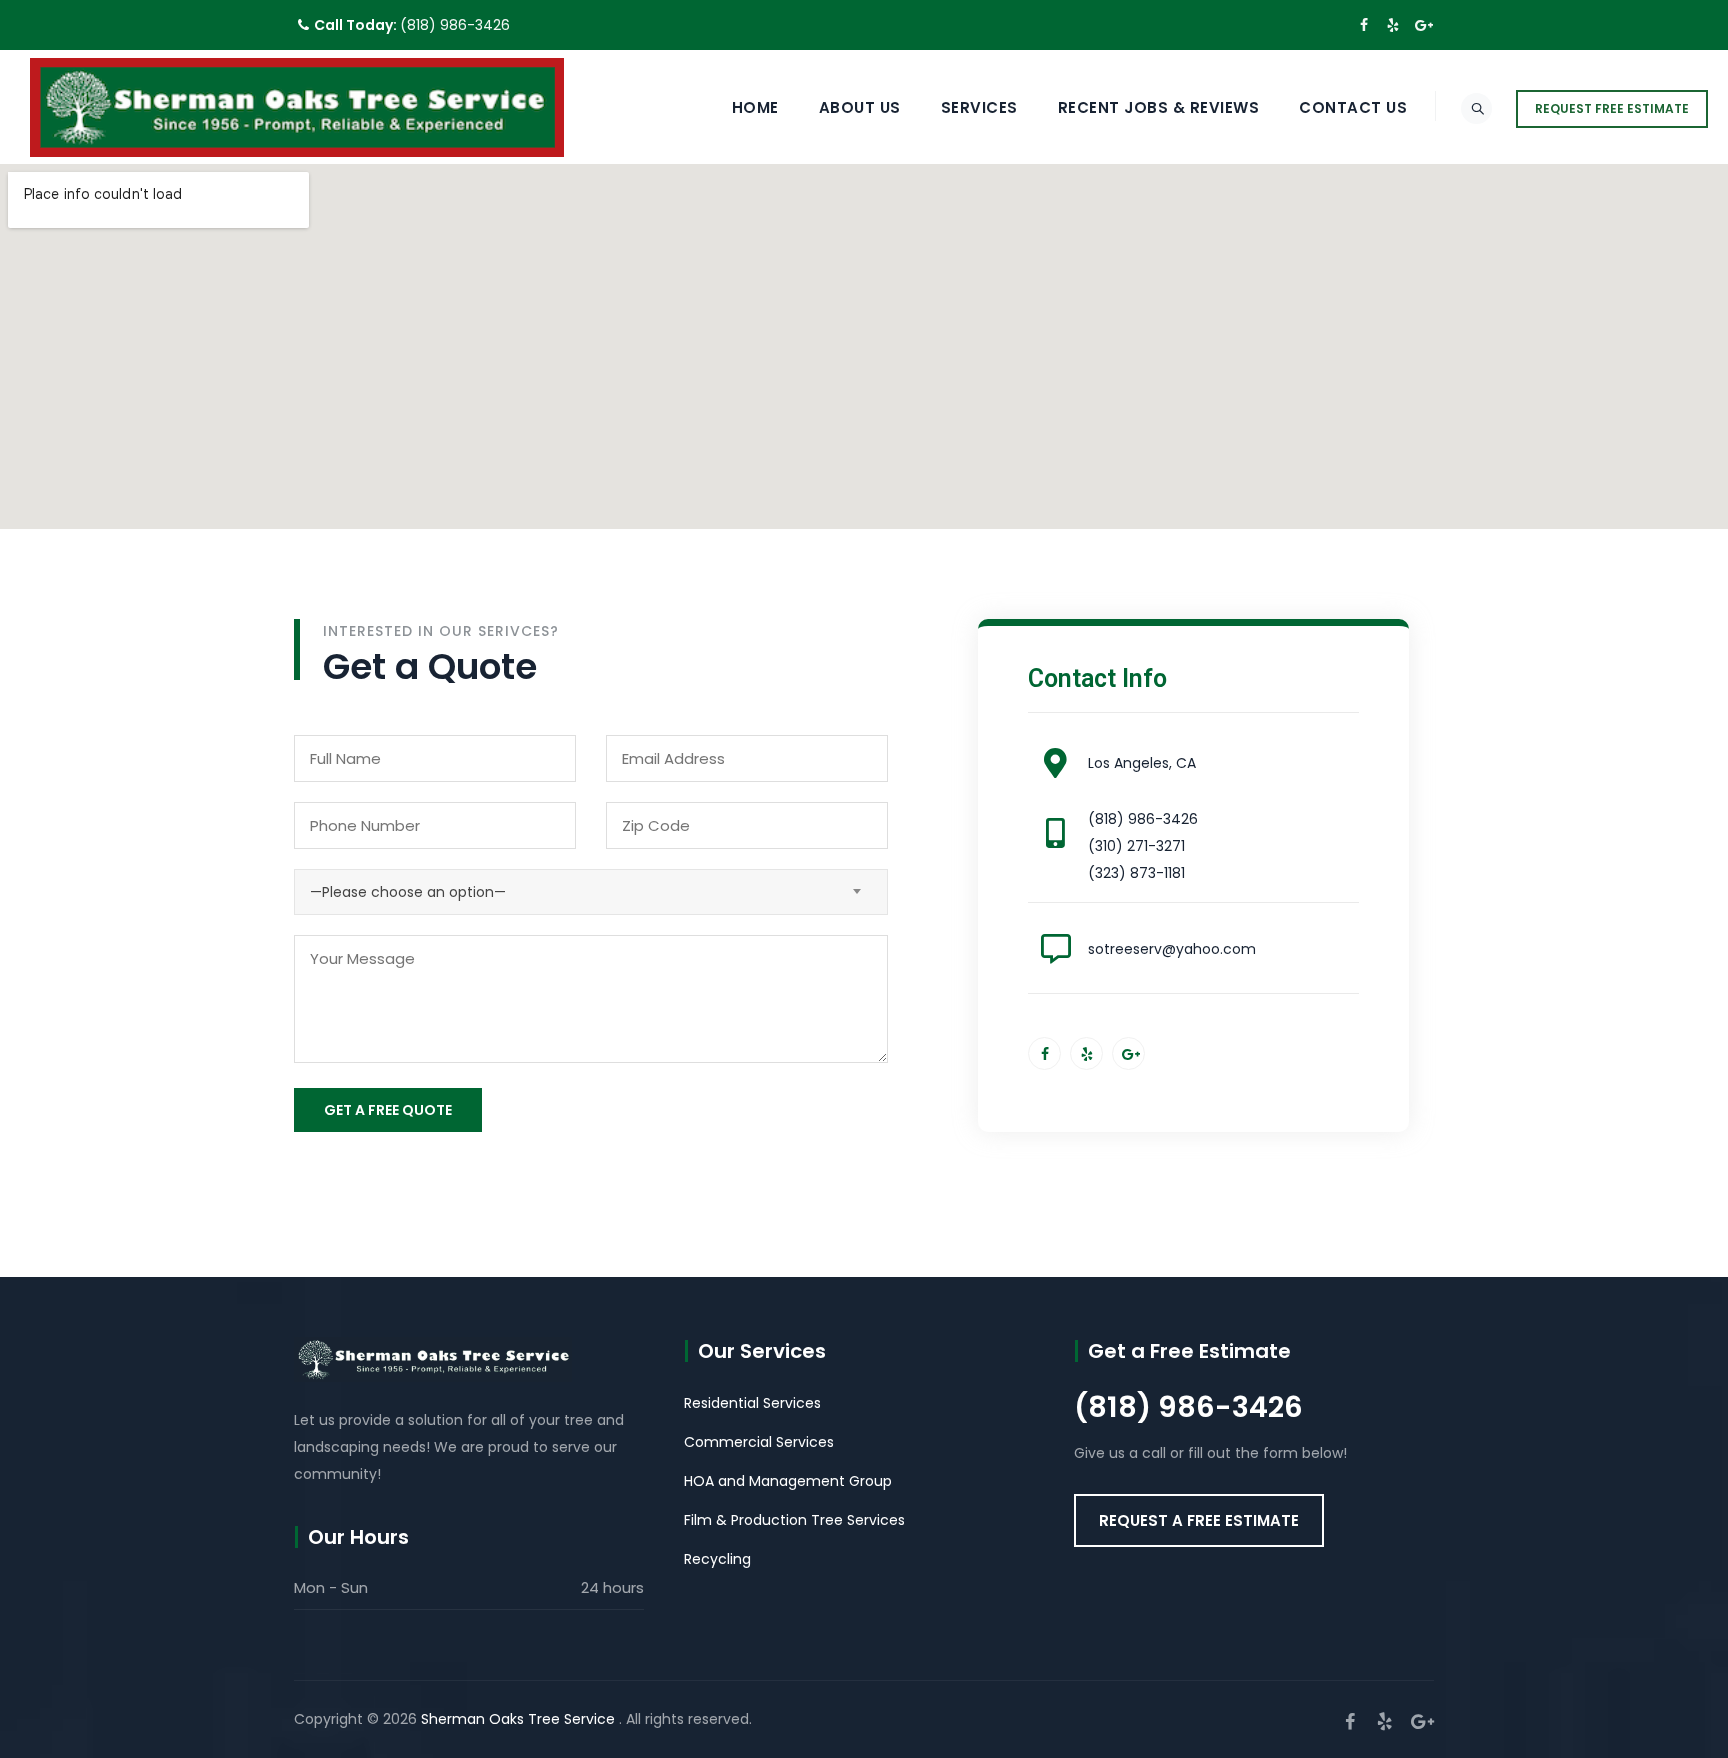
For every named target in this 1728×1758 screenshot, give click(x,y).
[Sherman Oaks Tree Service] (297, 107)
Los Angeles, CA (1142, 763)
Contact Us (1353, 107)
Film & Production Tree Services (794, 1520)
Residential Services (752, 1403)
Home (755, 107)
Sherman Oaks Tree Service (520, 1719)
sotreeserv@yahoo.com (1172, 949)
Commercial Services (759, 1442)
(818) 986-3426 (455, 25)
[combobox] (591, 892)
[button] (1199, 1520)
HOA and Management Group (788, 1481)
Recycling (717, 1559)
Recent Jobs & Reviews (1159, 107)
